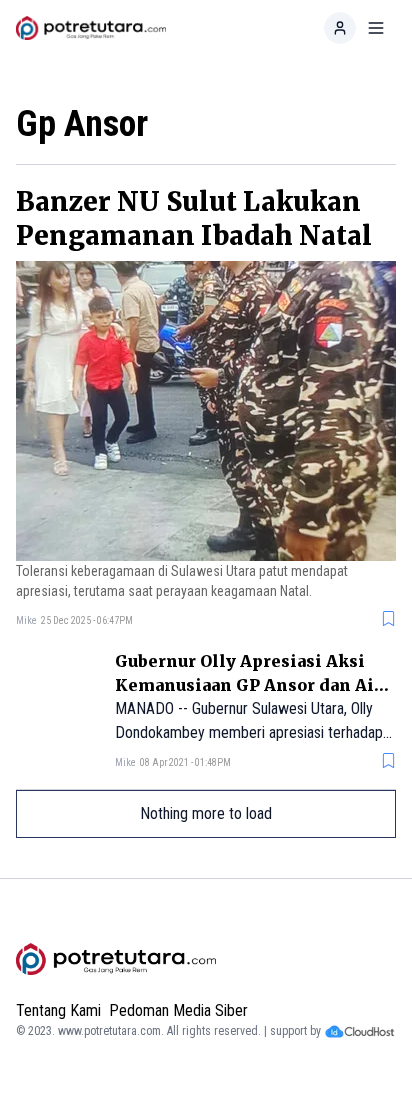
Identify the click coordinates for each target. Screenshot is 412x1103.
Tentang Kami (58, 1010)
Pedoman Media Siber (178, 1010)
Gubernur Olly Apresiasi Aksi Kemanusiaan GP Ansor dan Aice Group (254, 685)
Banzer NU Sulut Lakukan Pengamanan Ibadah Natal (194, 218)
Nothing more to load (206, 813)
